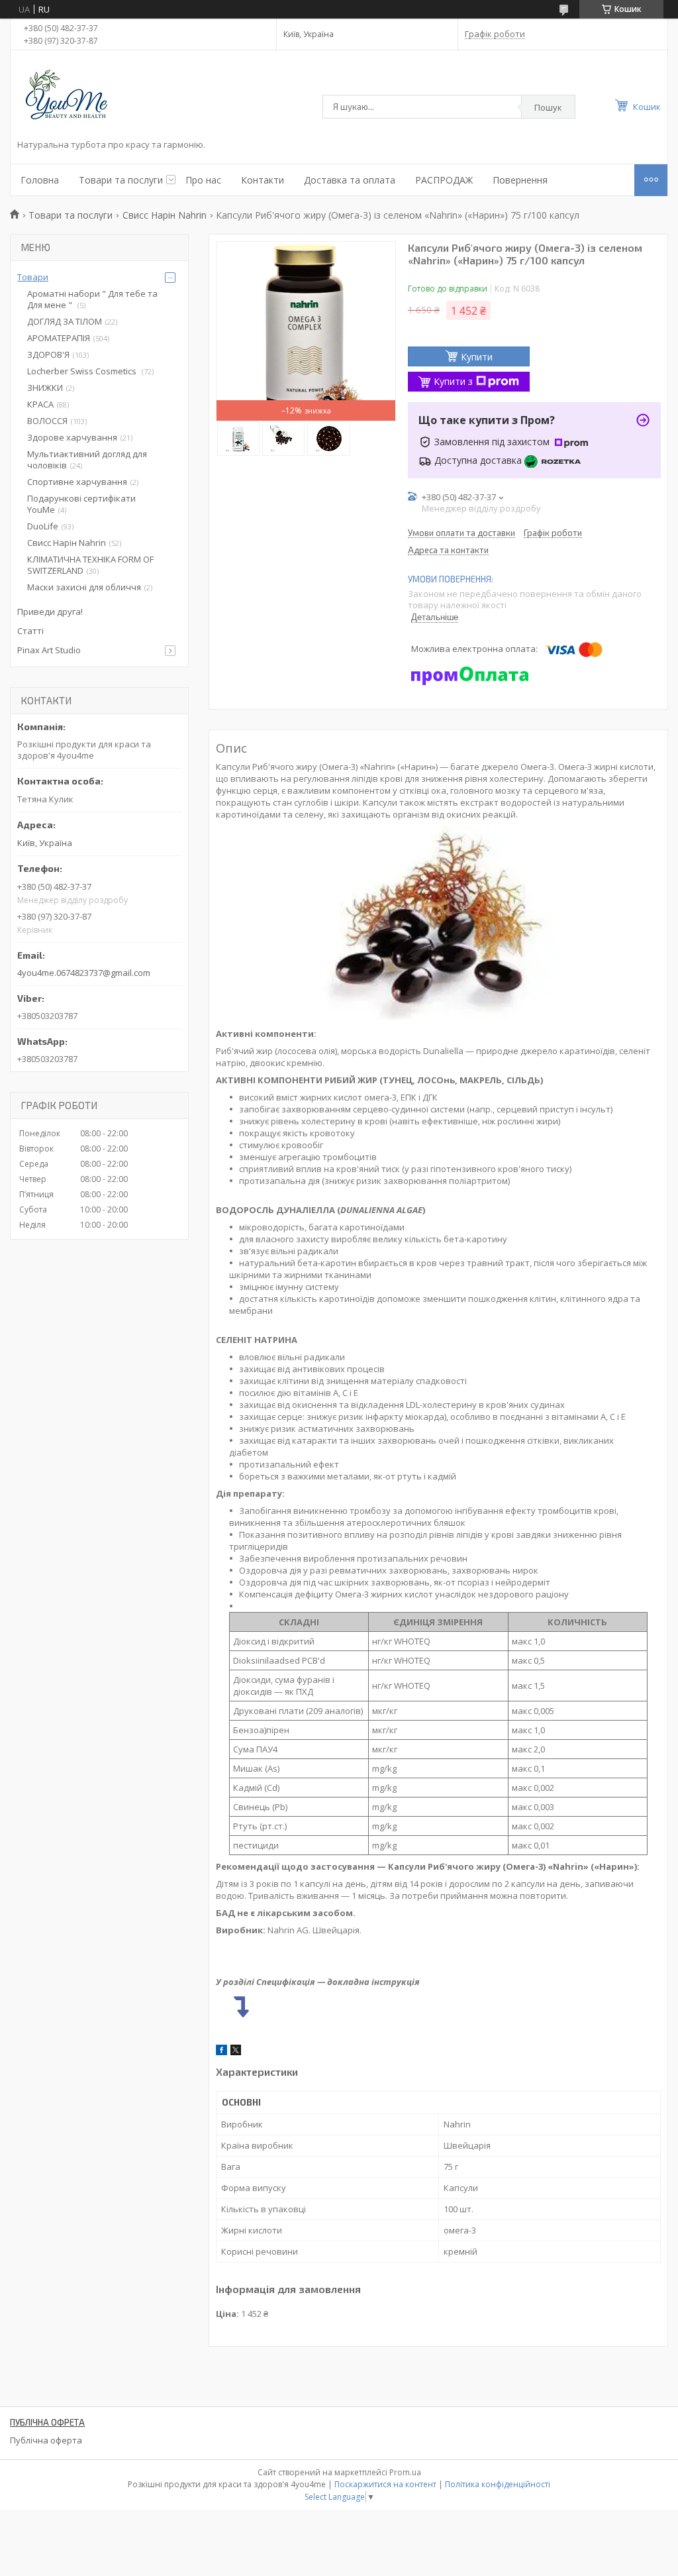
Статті (30, 631)
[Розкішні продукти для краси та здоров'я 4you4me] (77, 97)
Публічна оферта (46, 2440)
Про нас (203, 180)
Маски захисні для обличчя (84, 587)
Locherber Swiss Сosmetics (83, 371)
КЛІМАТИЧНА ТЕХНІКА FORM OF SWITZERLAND (90, 565)
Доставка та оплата (350, 180)
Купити (477, 357)
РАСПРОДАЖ (444, 180)
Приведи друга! (50, 612)
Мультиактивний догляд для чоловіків (87, 459)
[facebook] (221, 2052)
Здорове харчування (72, 437)
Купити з (453, 381)
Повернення (520, 180)
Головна (40, 180)
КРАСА (40, 404)
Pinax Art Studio (49, 650)
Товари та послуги (121, 180)
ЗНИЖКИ (45, 388)
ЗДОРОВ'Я (48, 354)
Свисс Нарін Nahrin (165, 215)
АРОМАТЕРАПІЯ (59, 338)
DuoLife (43, 526)
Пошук (548, 107)
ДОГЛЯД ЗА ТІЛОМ (65, 321)
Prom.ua (405, 2472)
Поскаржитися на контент (385, 2484)
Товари (33, 277)
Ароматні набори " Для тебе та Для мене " (92, 299)
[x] (236, 2052)
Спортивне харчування (77, 482)
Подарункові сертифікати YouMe (81, 504)
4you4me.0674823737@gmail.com (84, 973)
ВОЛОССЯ (47, 421)
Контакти (263, 180)
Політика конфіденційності (498, 2484)
